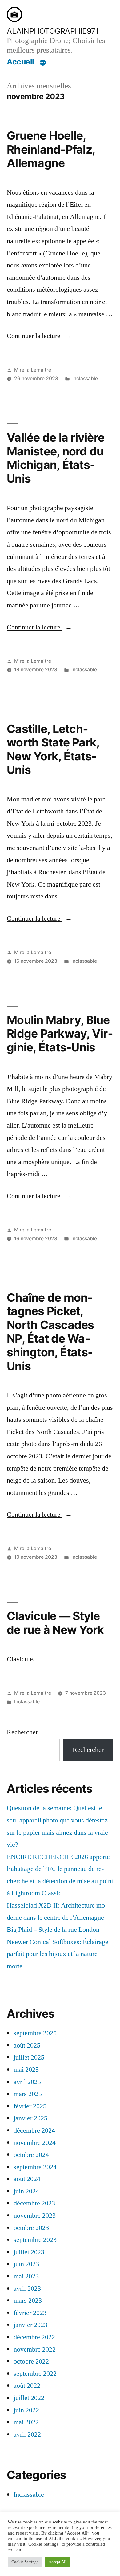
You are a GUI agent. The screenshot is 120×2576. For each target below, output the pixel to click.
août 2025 (27, 2045)
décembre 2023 (34, 2203)
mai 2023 (26, 2276)
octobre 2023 (31, 2228)
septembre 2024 (35, 2167)
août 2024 (27, 2179)
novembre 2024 (35, 2143)
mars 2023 (28, 2301)
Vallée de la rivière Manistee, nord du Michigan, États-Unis (56, 458)
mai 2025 (26, 2070)
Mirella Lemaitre (33, 370)
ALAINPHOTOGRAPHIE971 (53, 31)
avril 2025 (27, 2082)
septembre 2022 (35, 2374)
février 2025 (30, 2106)
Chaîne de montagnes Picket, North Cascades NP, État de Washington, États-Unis (50, 1332)
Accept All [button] (58, 2562)
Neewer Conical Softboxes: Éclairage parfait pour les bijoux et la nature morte (58, 1954)
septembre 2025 (35, 2033)
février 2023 (30, 2313)
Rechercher (22, 1732)
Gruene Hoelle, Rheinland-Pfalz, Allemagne (51, 149)
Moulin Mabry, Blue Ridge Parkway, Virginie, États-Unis (60, 1034)
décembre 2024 (34, 2130)
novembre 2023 (35, 2216)
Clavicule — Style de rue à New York (55, 1623)
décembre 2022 (34, 2337)
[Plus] (43, 63)
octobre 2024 (31, 2155)
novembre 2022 (35, 2349)
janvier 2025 (30, 2118)
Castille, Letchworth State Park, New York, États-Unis (53, 749)
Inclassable (85, 378)
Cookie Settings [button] (25, 2562)
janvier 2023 (30, 2325)
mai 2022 (26, 2422)
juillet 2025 (29, 2057)
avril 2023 (27, 2289)
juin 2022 (26, 2410)
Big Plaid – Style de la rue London (53, 1930)
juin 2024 (26, 2191)
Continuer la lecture (39, 336)
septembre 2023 (35, 2240)
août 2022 (27, 2386)
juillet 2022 (29, 2398)
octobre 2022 (31, 2361)
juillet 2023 (29, 2252)
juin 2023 (26, 2264)
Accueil (20, 62)
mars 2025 (28, 2094)
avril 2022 (27, 2434)
